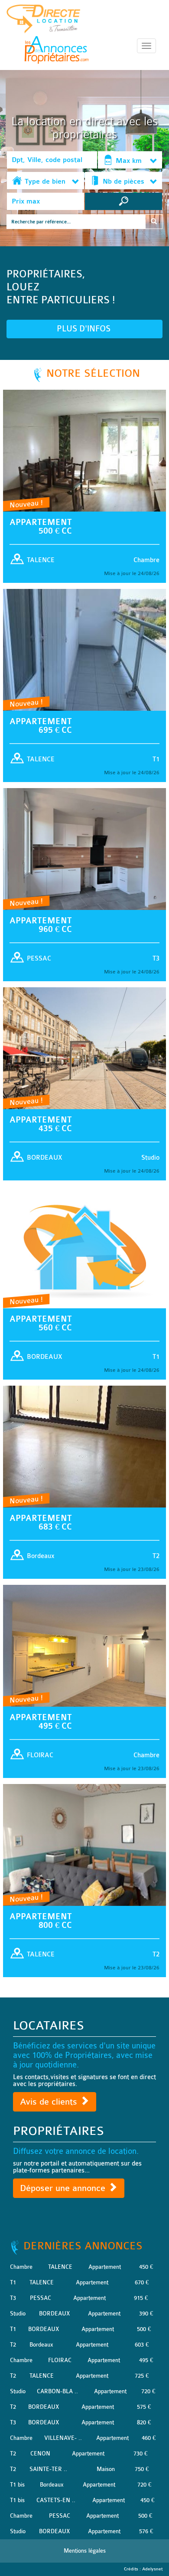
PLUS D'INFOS (85, 329)
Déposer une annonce (64, 2188)
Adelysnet (152, 2569)
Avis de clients (50, 2102)
